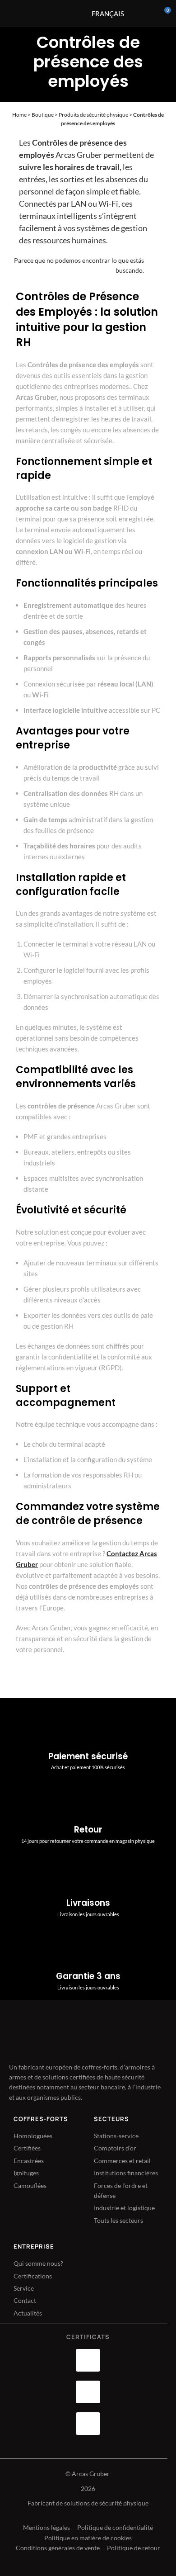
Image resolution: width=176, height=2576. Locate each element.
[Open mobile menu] (64, 14)
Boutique (43, 115)
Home (19, 115)
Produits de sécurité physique (93, 115)
